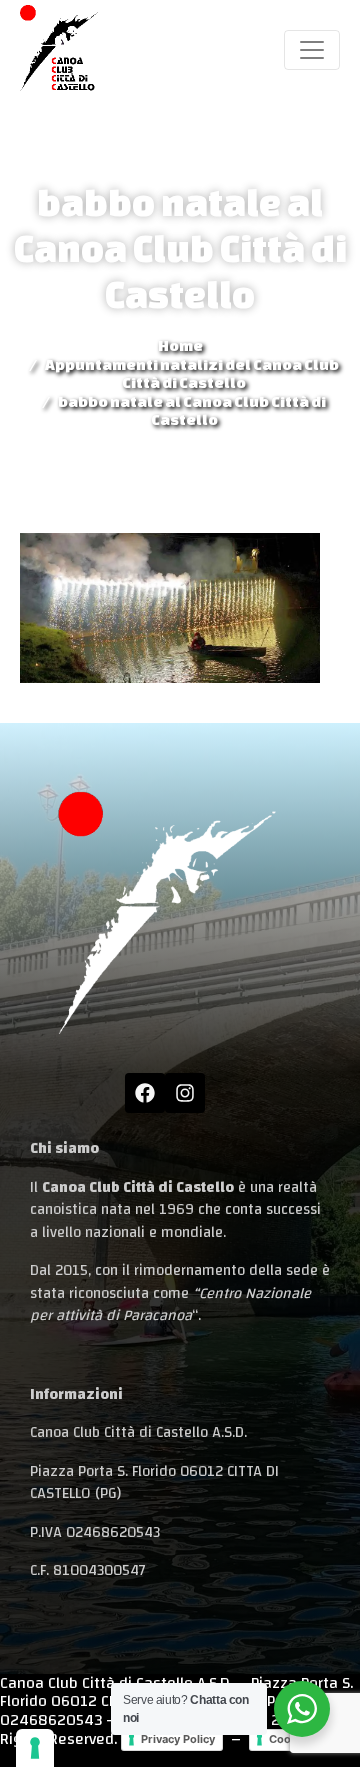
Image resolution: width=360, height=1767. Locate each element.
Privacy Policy (178, 1739)
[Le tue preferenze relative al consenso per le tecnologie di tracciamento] (35, 1748)
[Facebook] (145, 1093)
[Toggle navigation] (312, 50)
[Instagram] (185, 1093)
